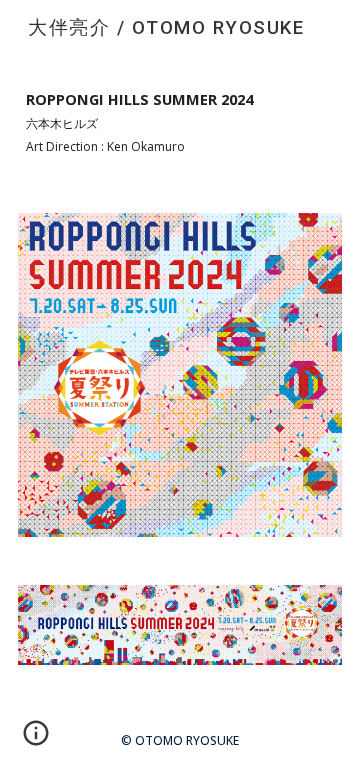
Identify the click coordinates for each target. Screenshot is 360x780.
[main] (180, 122)
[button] (36, 740)
